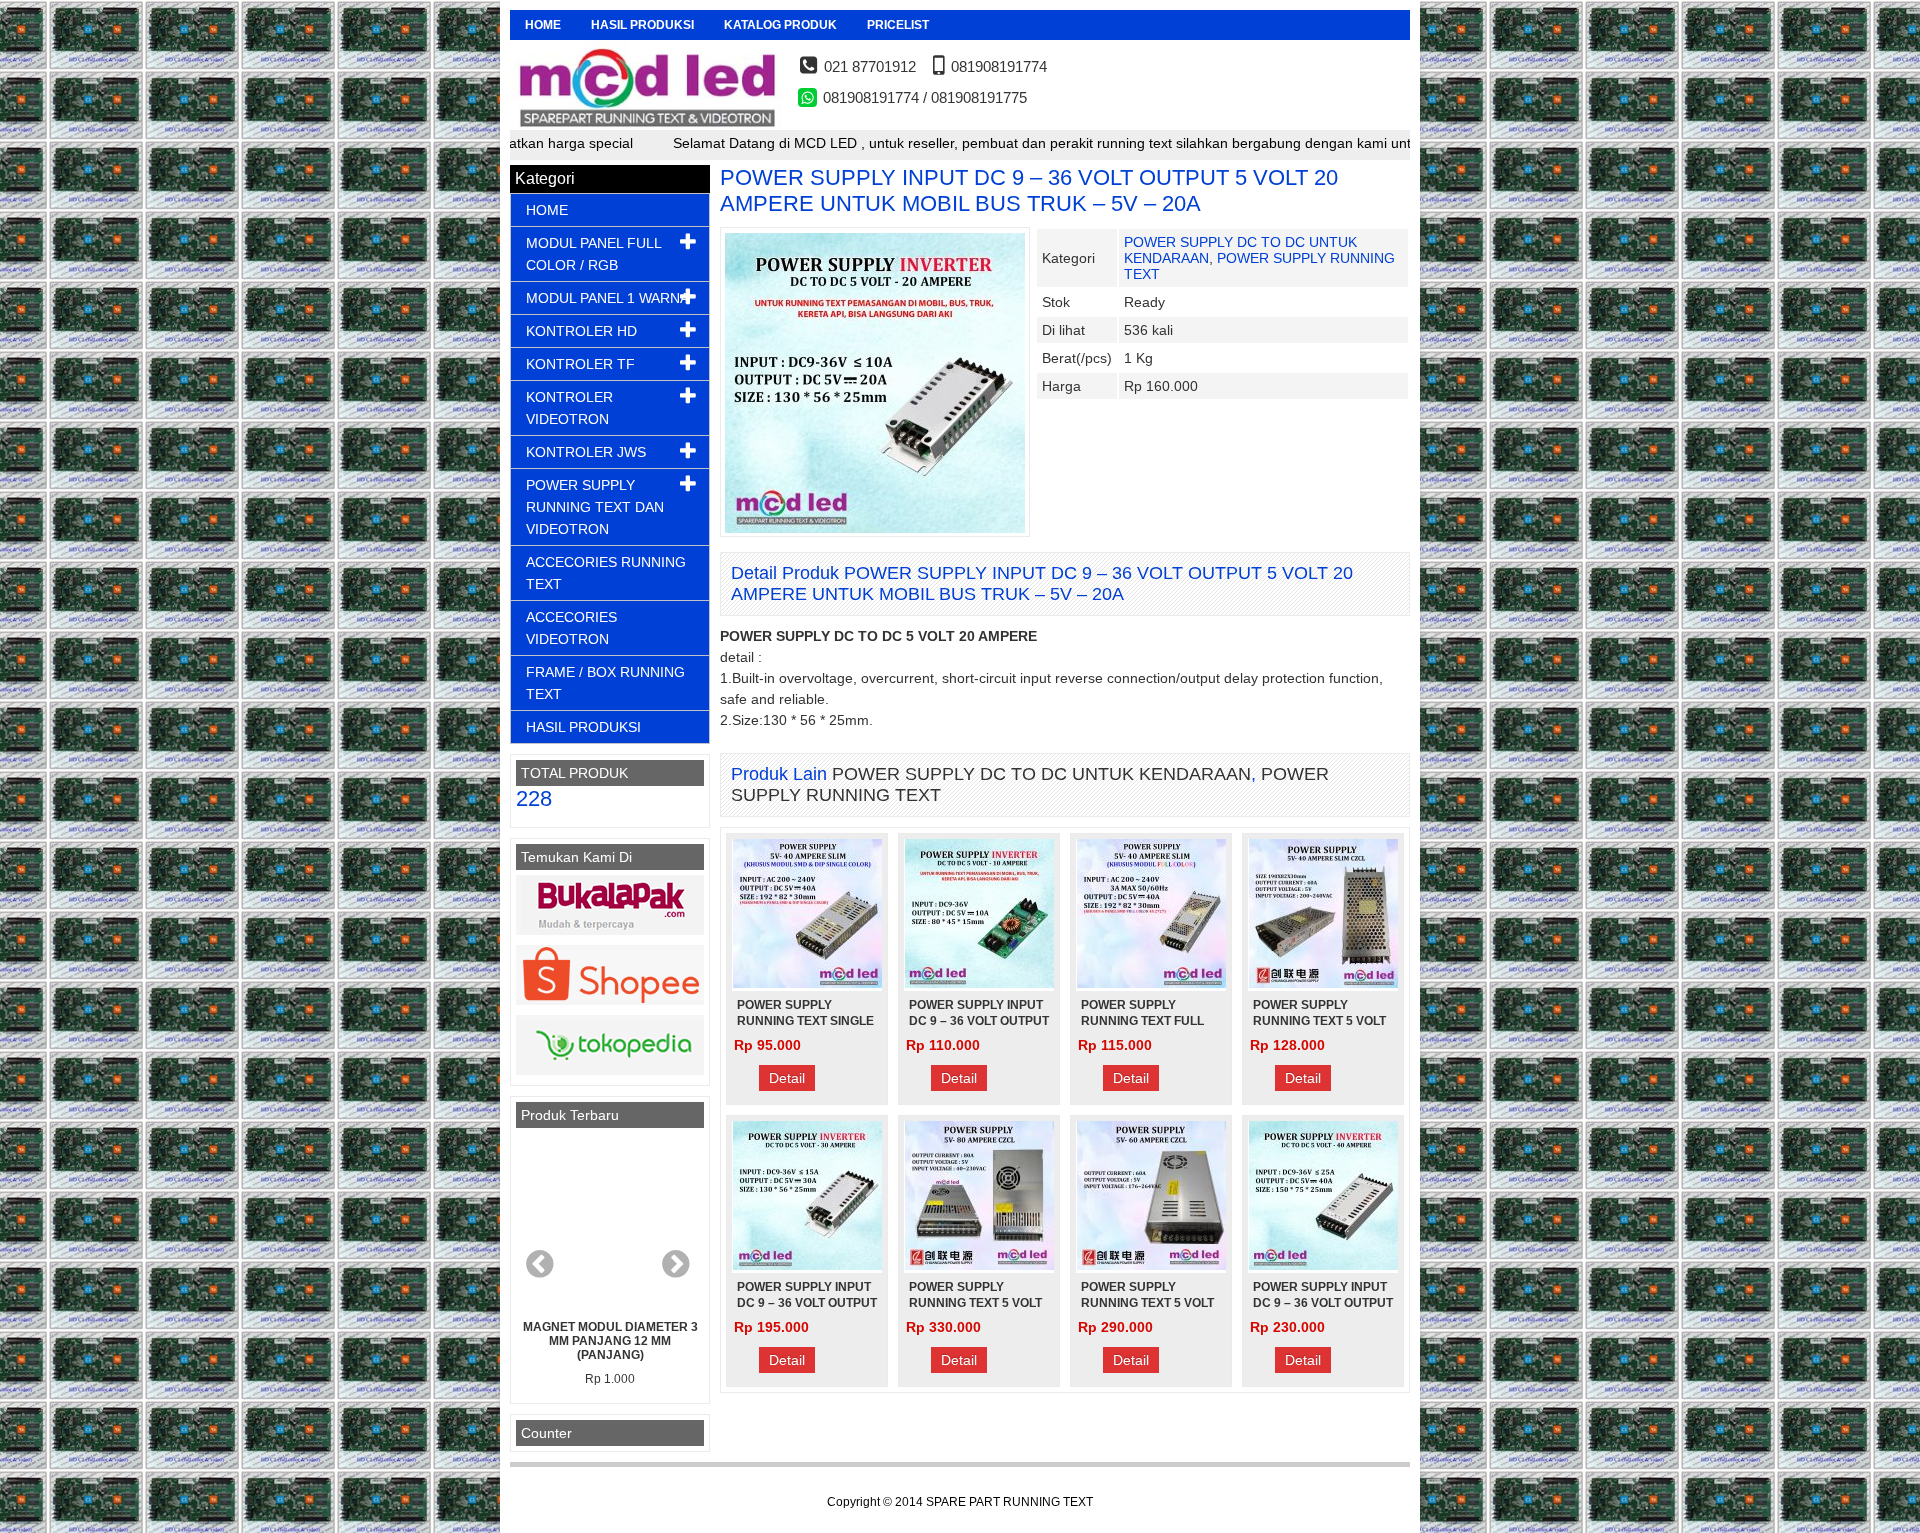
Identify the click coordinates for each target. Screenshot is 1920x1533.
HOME (543, 25)
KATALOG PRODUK (780, 25)
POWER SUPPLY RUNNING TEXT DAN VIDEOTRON (595, 507)
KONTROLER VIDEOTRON (569, 408)
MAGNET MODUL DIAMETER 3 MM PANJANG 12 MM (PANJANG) (610, 1341)
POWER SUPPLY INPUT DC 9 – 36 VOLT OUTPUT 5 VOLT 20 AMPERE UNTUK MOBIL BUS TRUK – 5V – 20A (1029, 190)
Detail (787, 1078)
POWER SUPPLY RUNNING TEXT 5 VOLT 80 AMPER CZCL (975, 1303)
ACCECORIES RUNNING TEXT (606, 573)
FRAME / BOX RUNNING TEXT (605, 683)
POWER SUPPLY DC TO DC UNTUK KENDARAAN (1041, 774)
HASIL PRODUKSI (642, 25)
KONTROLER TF (580, 364)
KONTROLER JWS (586, 452)
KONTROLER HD (581, 331)
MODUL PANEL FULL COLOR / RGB (593, 254)
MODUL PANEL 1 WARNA (607, 298)
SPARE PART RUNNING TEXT (1009, 1502)
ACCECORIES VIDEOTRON (571, 628)
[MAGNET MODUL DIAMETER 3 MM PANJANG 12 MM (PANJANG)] (610, 1224)
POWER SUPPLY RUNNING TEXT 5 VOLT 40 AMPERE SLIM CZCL (1320, 1021)
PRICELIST (898, 25)
